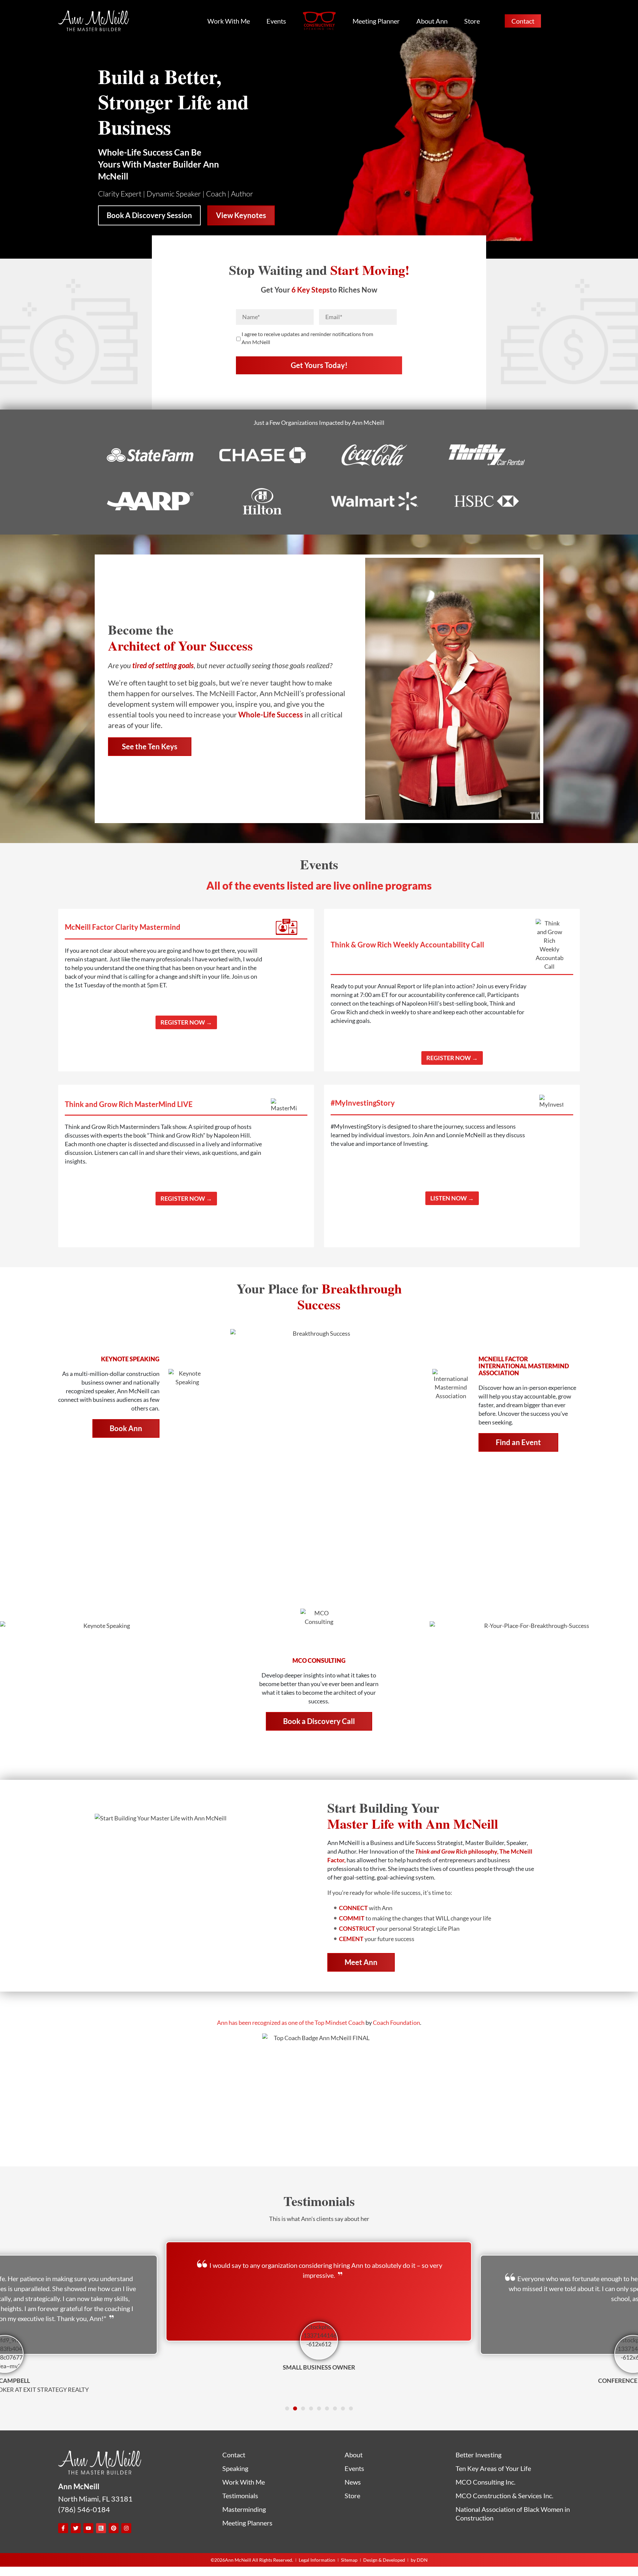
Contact (523, 21)
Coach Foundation (396, 2023)
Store (472, 21)
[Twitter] (76, 2528)
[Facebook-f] (63, 2528)
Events (276, 21)
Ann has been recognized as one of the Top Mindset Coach (291, 2023)
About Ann (432, 21)
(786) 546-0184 (84, 2509)
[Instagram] (126, 2528)
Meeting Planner (376, 21)
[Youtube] (88, 2528)
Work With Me (229, 21)
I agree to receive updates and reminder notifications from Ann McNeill (307, 338)
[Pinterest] (114, 2528)
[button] (287, 2408)
